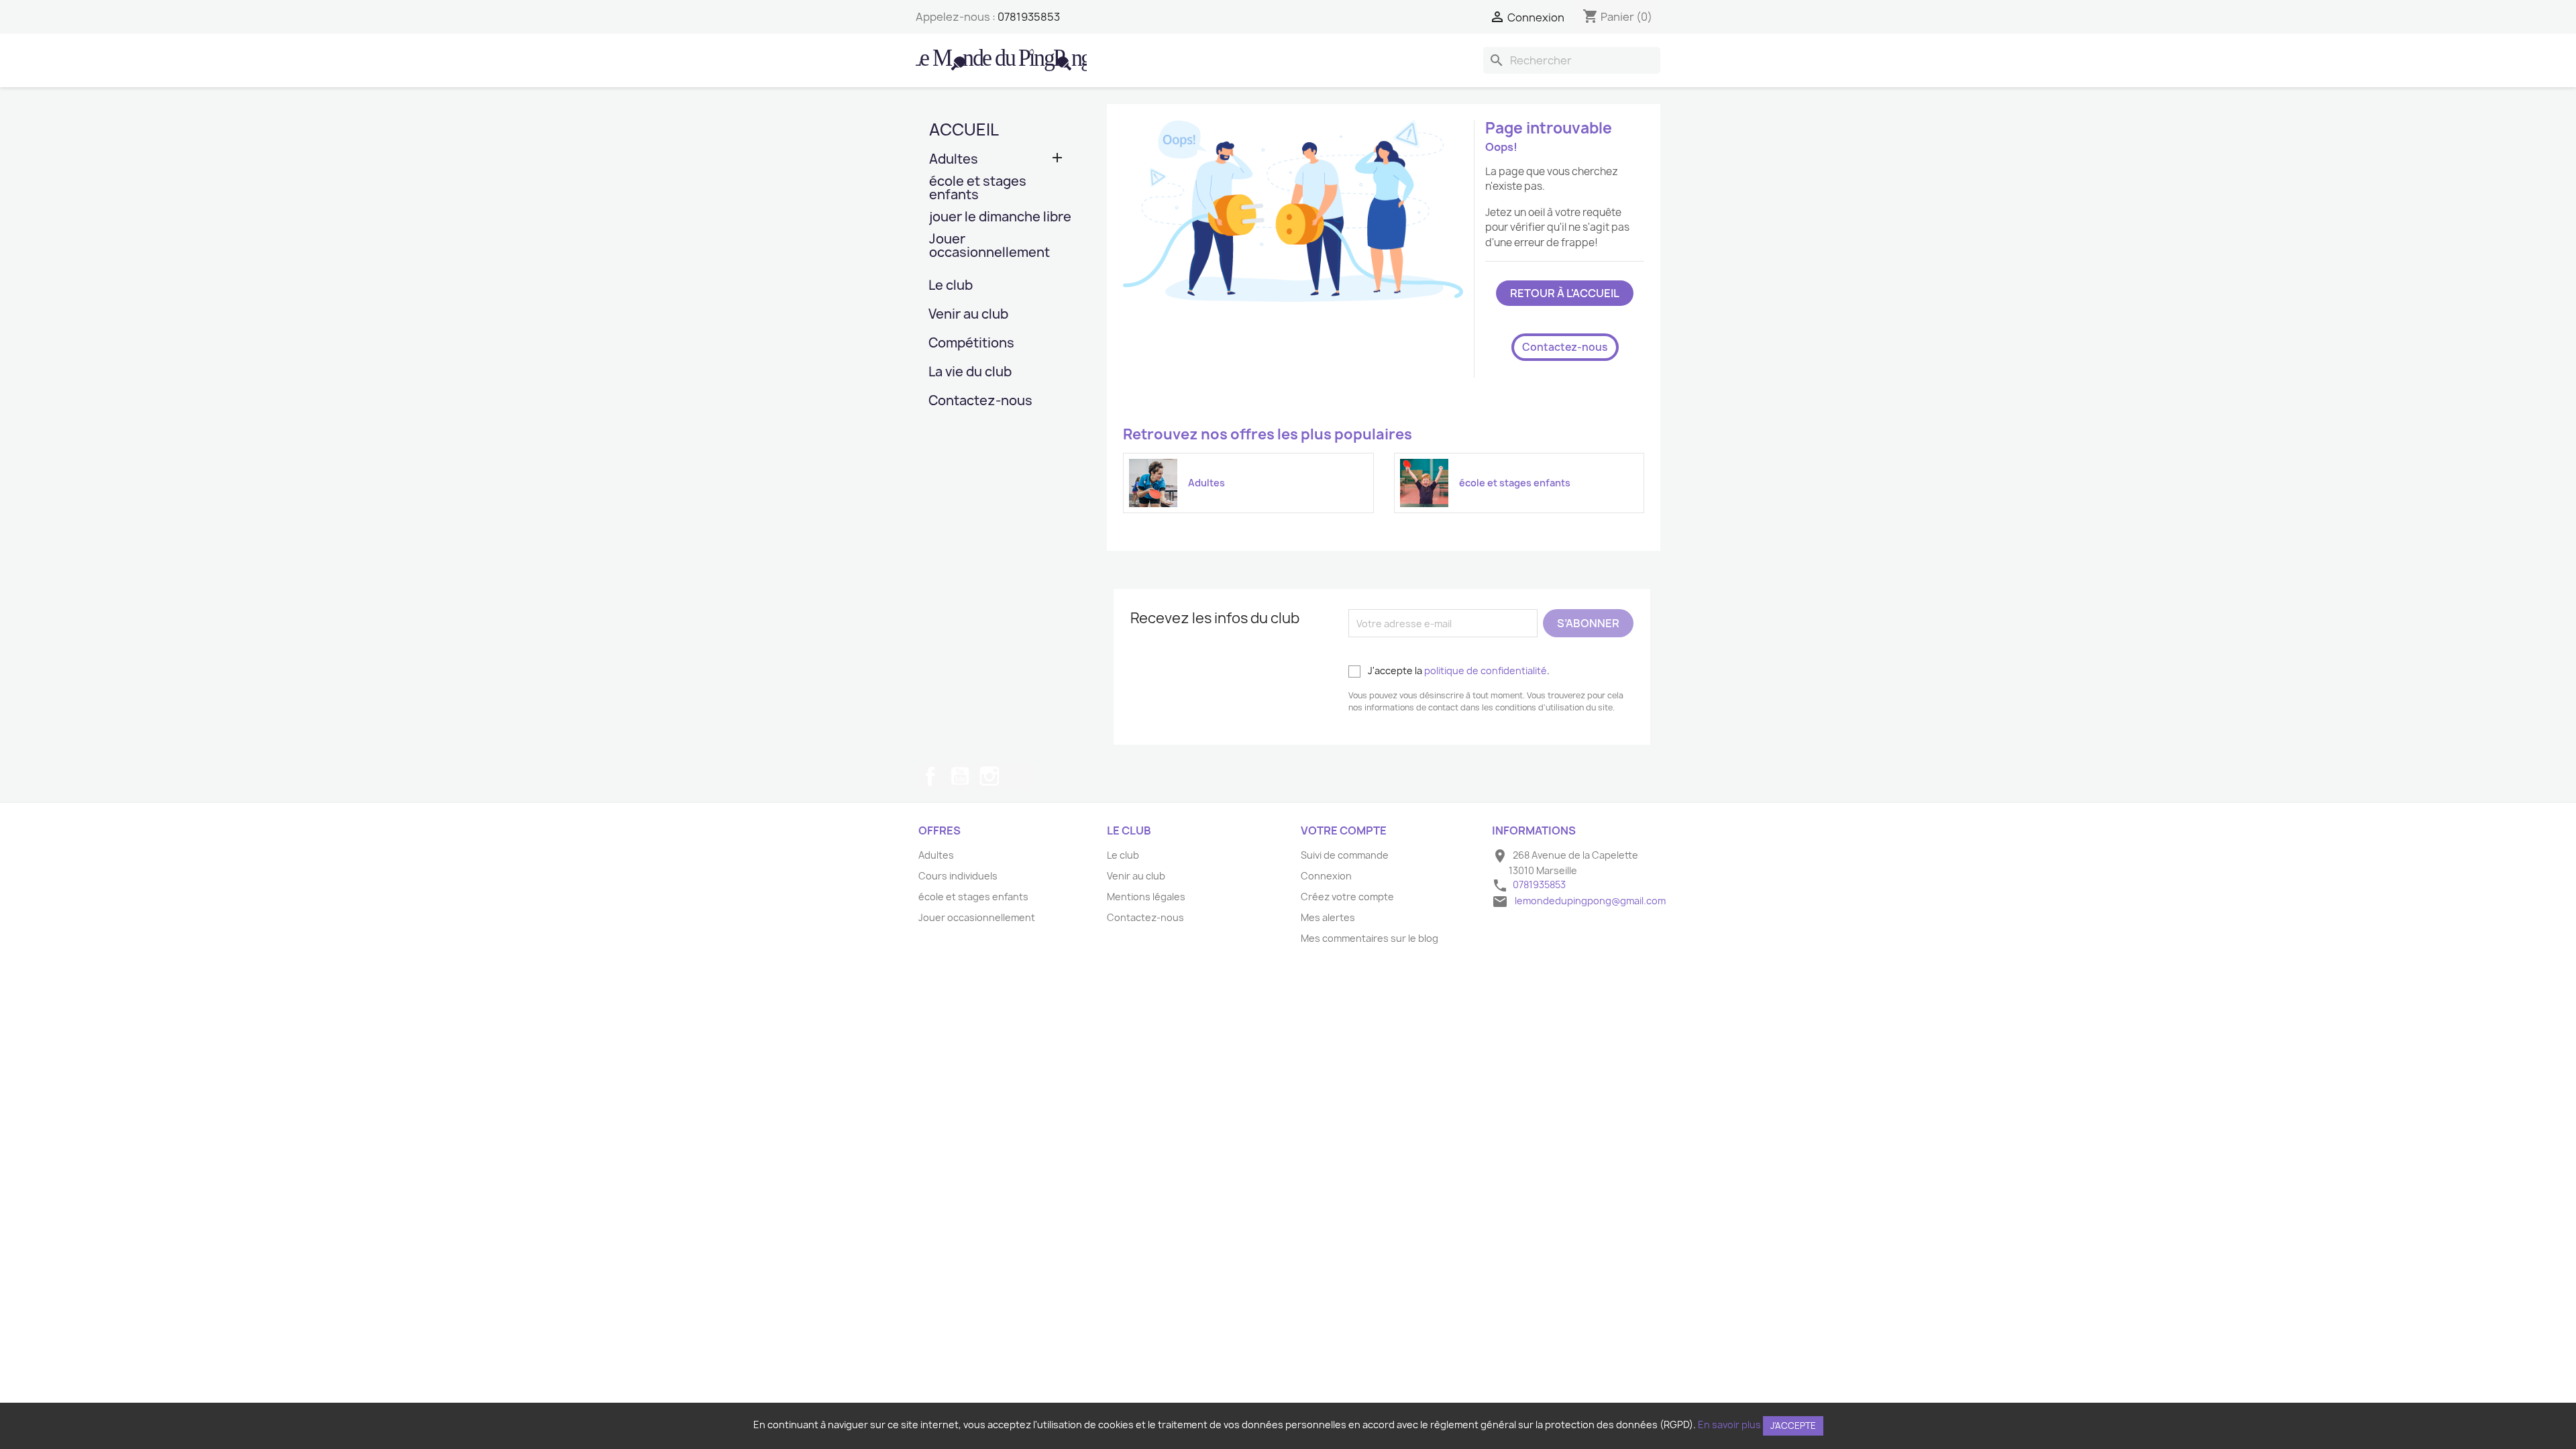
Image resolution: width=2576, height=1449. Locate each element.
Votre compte (1344, 830)
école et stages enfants (978, 189)
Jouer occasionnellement (989, 247)
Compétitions (971, 344)
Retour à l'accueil (1565, 293)
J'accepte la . (1458, 670)
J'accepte (1793, 1426)
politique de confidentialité (1486, 670)
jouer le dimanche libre (1000, 218)
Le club (951, 286)
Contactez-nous (980, 401)
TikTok (1019, 776)
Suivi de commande (1345, 855)
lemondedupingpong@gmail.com (1590, 901)
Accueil (964, 129)
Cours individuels (958, 876)
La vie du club (970, 373)
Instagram (989, 776)
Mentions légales (1146, 897)
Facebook (930, 776)
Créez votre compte (1347, 897)
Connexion (1326, 876)
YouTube (960, 776)
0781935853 (1029, 17)
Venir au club (968, 315)
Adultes (954, 160)
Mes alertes (1328, 917)
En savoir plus (1729, 1425)
